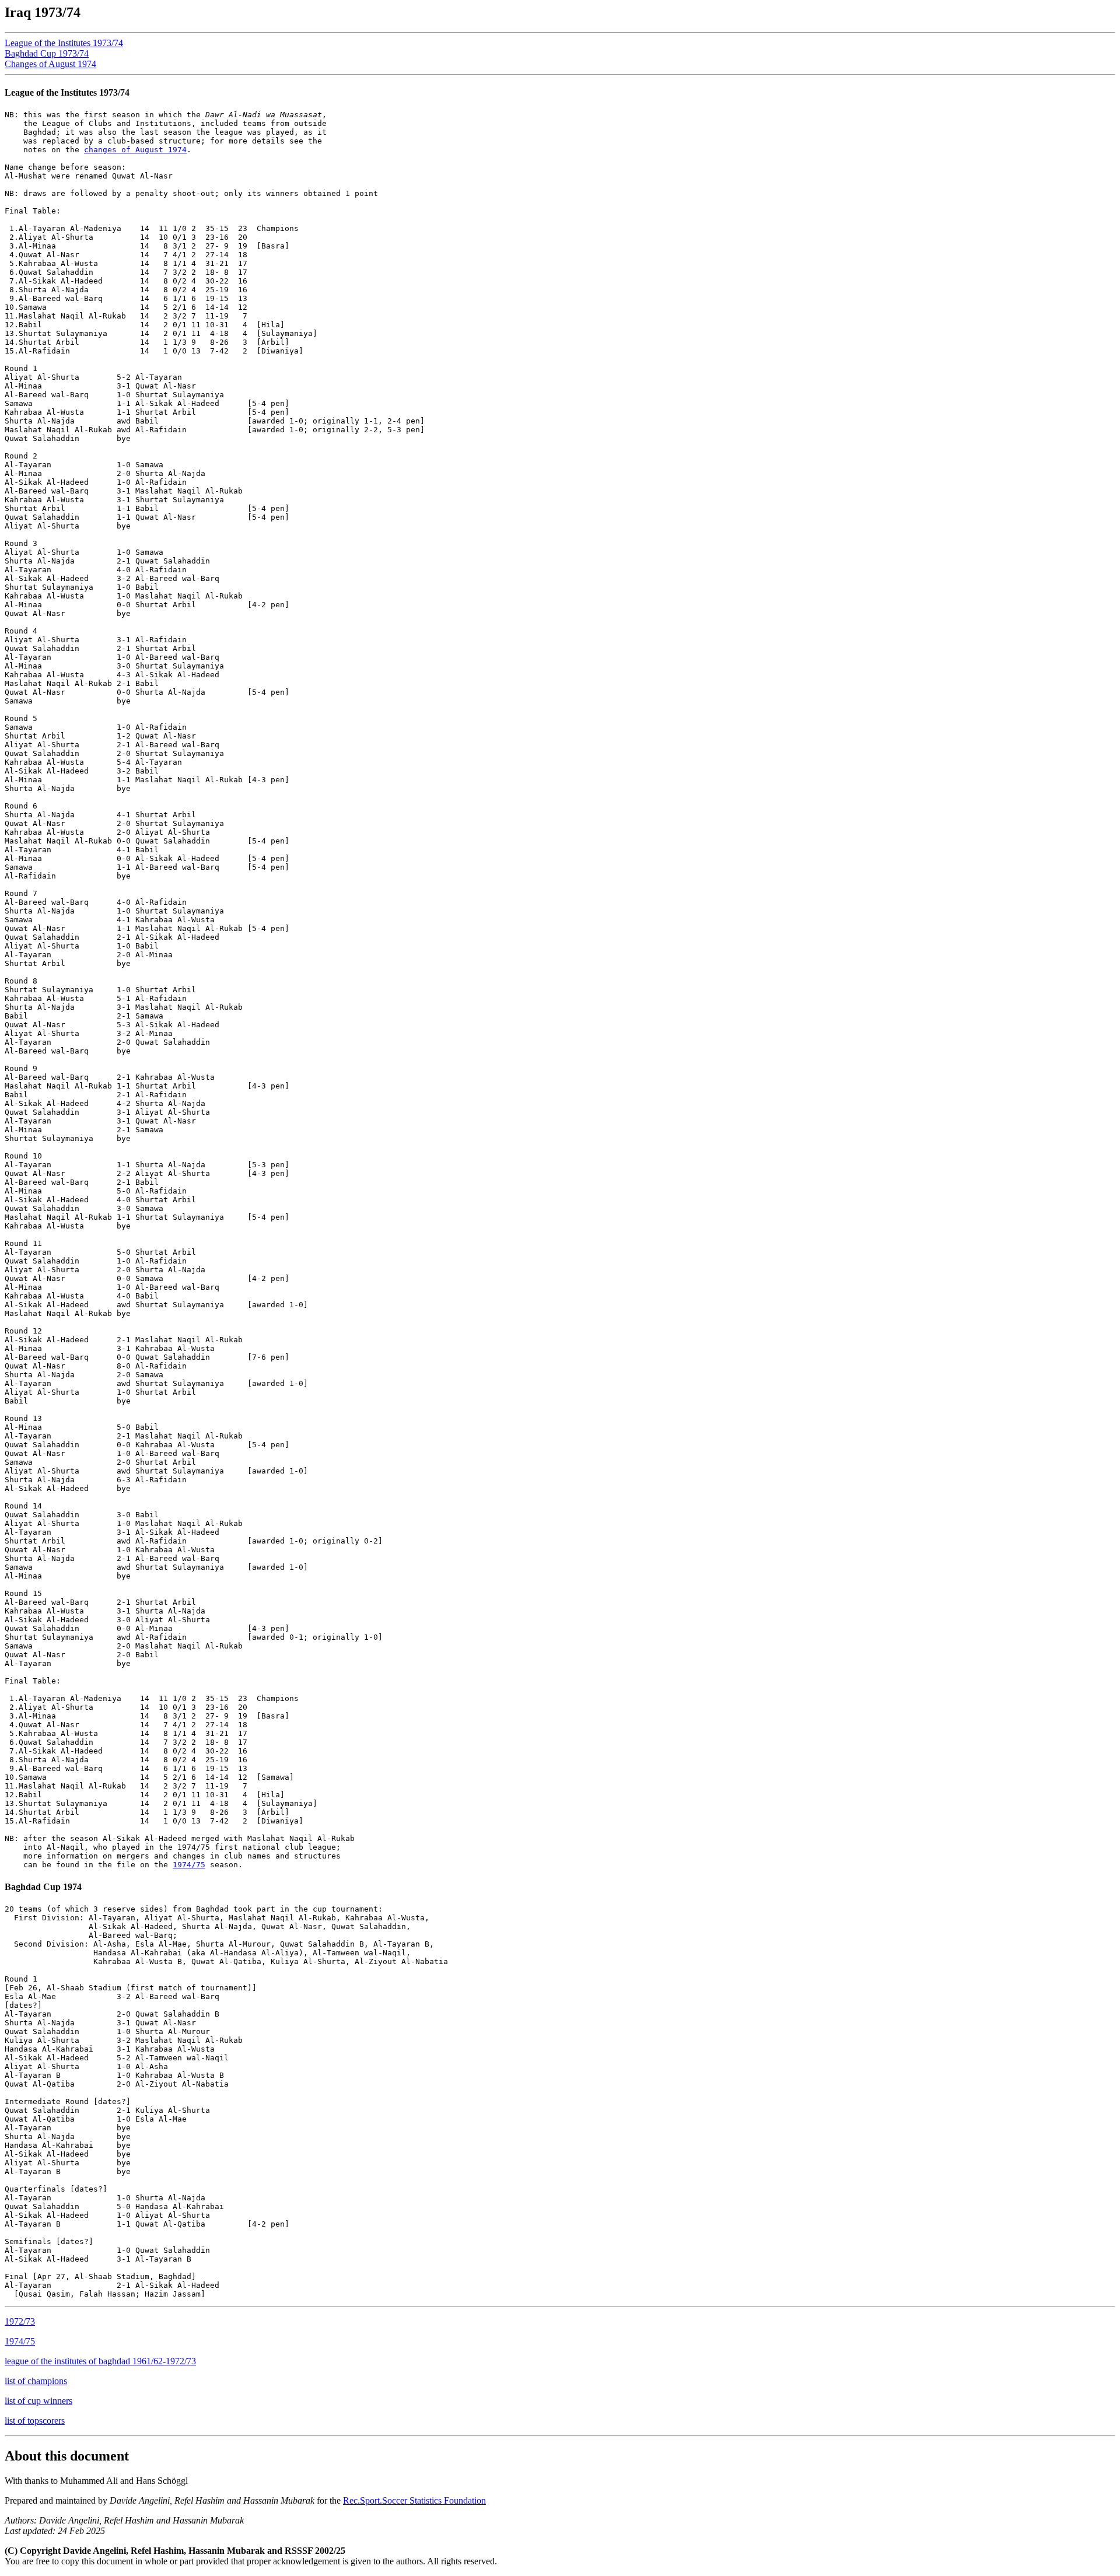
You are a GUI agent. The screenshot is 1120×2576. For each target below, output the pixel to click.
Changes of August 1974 (50, 64)
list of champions (36, 2381)
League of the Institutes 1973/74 (64, 43)
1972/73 (20, 2321)
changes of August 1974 (135, 150)
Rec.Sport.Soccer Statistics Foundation (414, 2500)
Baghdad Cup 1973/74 (47, 53)
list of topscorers (35, 2421)
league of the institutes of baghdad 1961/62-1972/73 (100, 2361)
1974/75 (189, 1865)
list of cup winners (38, 2401)
